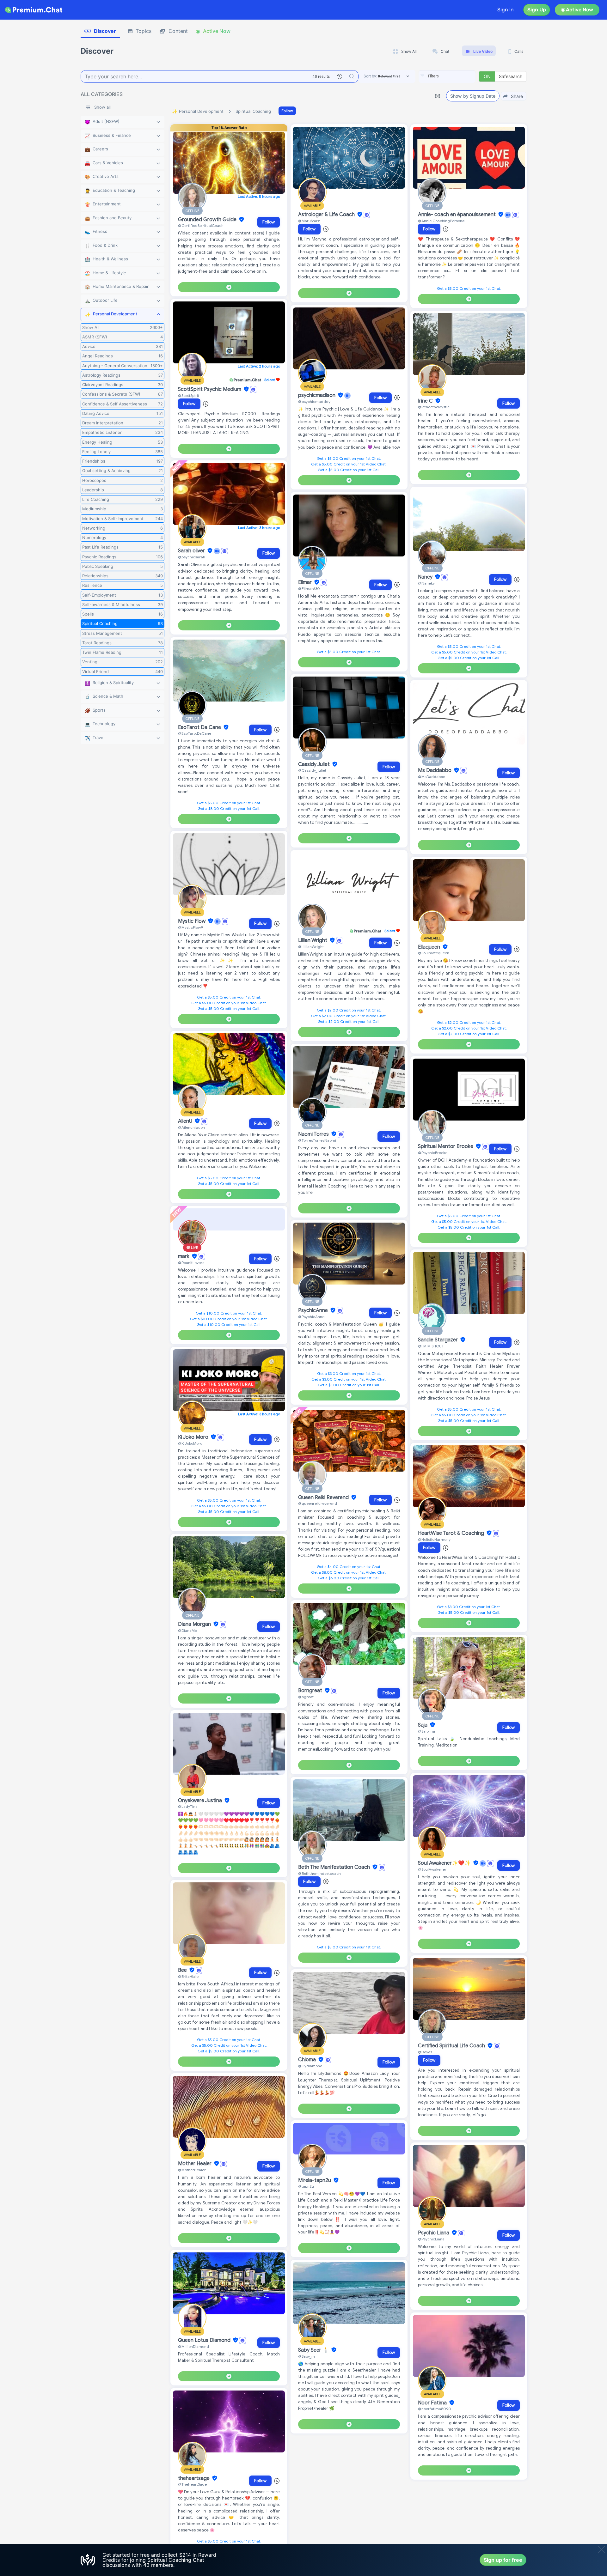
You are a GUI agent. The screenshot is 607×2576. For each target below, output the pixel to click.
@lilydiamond (310, 2066)
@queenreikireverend (318, 1503)
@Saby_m (307, 2356)
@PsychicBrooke (433, 1153)
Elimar (306, 582)
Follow (287, 111)
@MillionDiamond (193, 2346)
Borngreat (311, 1691)
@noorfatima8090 (435, 2409)
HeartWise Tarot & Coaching (452, 1533)
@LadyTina (188, 1806)
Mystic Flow (192, 921)
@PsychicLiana (431, 2239)
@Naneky (426, 583)
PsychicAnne (314, 1310)
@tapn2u (306, 2186)
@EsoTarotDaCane (195, 733)
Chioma (308, 2060)
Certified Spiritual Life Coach (452, 2046)
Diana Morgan (195, 1624)
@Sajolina (426, 1731)
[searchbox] (457, 76)
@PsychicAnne (311, 1317)
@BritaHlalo (188, 1976)
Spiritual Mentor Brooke (446, 1146)
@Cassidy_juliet (312, 770)
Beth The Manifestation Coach (335, 1867)
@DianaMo (187, 1630)
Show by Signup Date (473, 96)
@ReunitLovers (191, 1263)
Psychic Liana (434, 2233)
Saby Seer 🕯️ (314, 2350)
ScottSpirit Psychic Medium (210, 389)
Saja (423, 1725)
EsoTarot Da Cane (200, 727)
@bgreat (306, 1697)
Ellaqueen (430, 947)
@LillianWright (311, 947)
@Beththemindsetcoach (319, 1873)
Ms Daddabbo (435, 770)
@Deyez (425, 2052)
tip (362, 1549)
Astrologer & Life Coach (327, 215)
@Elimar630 (309, 589)
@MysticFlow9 (190, 927)
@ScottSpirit (189, 395)
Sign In (506, 10)
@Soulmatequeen (434, 953)
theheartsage (194, 2478)
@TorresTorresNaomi (317, 1140)
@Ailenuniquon (191, 1127)
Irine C (426, 401)
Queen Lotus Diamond (205, 2340)
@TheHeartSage (192, 2484)
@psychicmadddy (314, 401)
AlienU (186, 1121)
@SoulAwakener (432, 1869)
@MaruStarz (309, 221)
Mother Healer (195, 2164)
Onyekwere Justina (201, 1801)
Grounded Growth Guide (208, 220)
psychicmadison (317, 395)
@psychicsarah (192, 557)
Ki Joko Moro (194, 1437)
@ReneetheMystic (434, 407)
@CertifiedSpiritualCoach (201, 225)
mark (184, 1256)
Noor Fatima (433, 2403)
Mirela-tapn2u (315, 2180)
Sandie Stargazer (438, 1340)
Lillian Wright (313, 940)
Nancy (426, 577)
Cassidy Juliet (315, 764)
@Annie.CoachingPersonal (442, 221)
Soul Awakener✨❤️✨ (445, 1863)
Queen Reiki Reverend (324, 1498)
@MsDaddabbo (432, 777)
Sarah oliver (192, 551)
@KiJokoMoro (190, 1443)
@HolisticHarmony (434, 1539)
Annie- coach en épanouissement (457, 215)
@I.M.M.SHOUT (431, 1346)
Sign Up (537, 10)
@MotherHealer (192, 2170)
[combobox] (447, 76)
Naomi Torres (314, 1134)
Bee (183, 1970)
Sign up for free (503, 2560)
